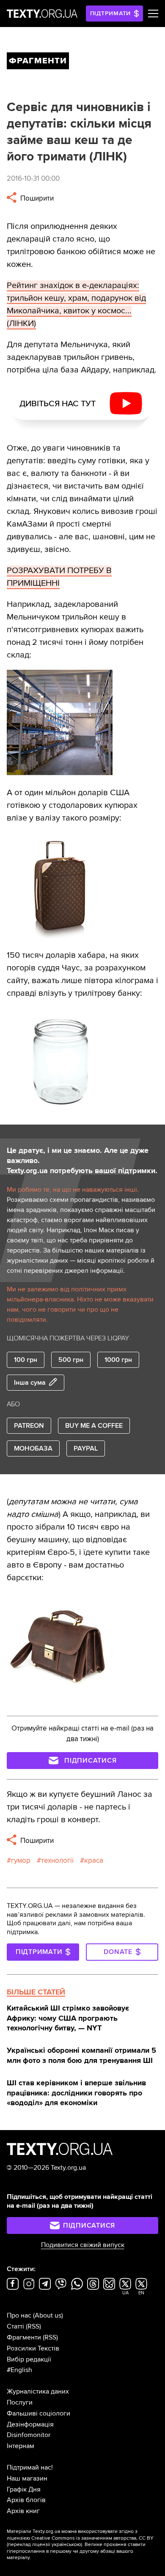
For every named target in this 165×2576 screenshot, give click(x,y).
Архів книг (23, 2511)
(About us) (48, 2315)
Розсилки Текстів (33, 2348)
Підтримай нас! (30, 2467)
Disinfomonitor (29, 2435)
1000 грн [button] (118, 1360)
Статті (15, 2326)
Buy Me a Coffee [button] (94, 1426)
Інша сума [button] (30, 1383)
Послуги (20, 2402)
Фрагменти (24, 2337)
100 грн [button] (26, 1360)
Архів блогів (26, 2500)
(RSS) (33, 2326)
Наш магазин (27, 2478)
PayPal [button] (86, 1448)
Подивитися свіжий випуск (83, 2245)
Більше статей (36, 1992)
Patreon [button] (29, 1426)
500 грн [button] (71, 1360)
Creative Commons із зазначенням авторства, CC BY (92, 2538)
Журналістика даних (38, 2391)
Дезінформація (30, 2424)
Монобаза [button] (33, 1448)
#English (19, 2370)
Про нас (19, 2315)
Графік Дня (24, 2489)
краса (94, 1860)
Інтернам (21, 2446)
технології (57, 1860)
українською (66, 2545)
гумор (21, 1860)
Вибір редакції (29, 2359)
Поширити (36, 198)
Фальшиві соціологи (38, 2413)
